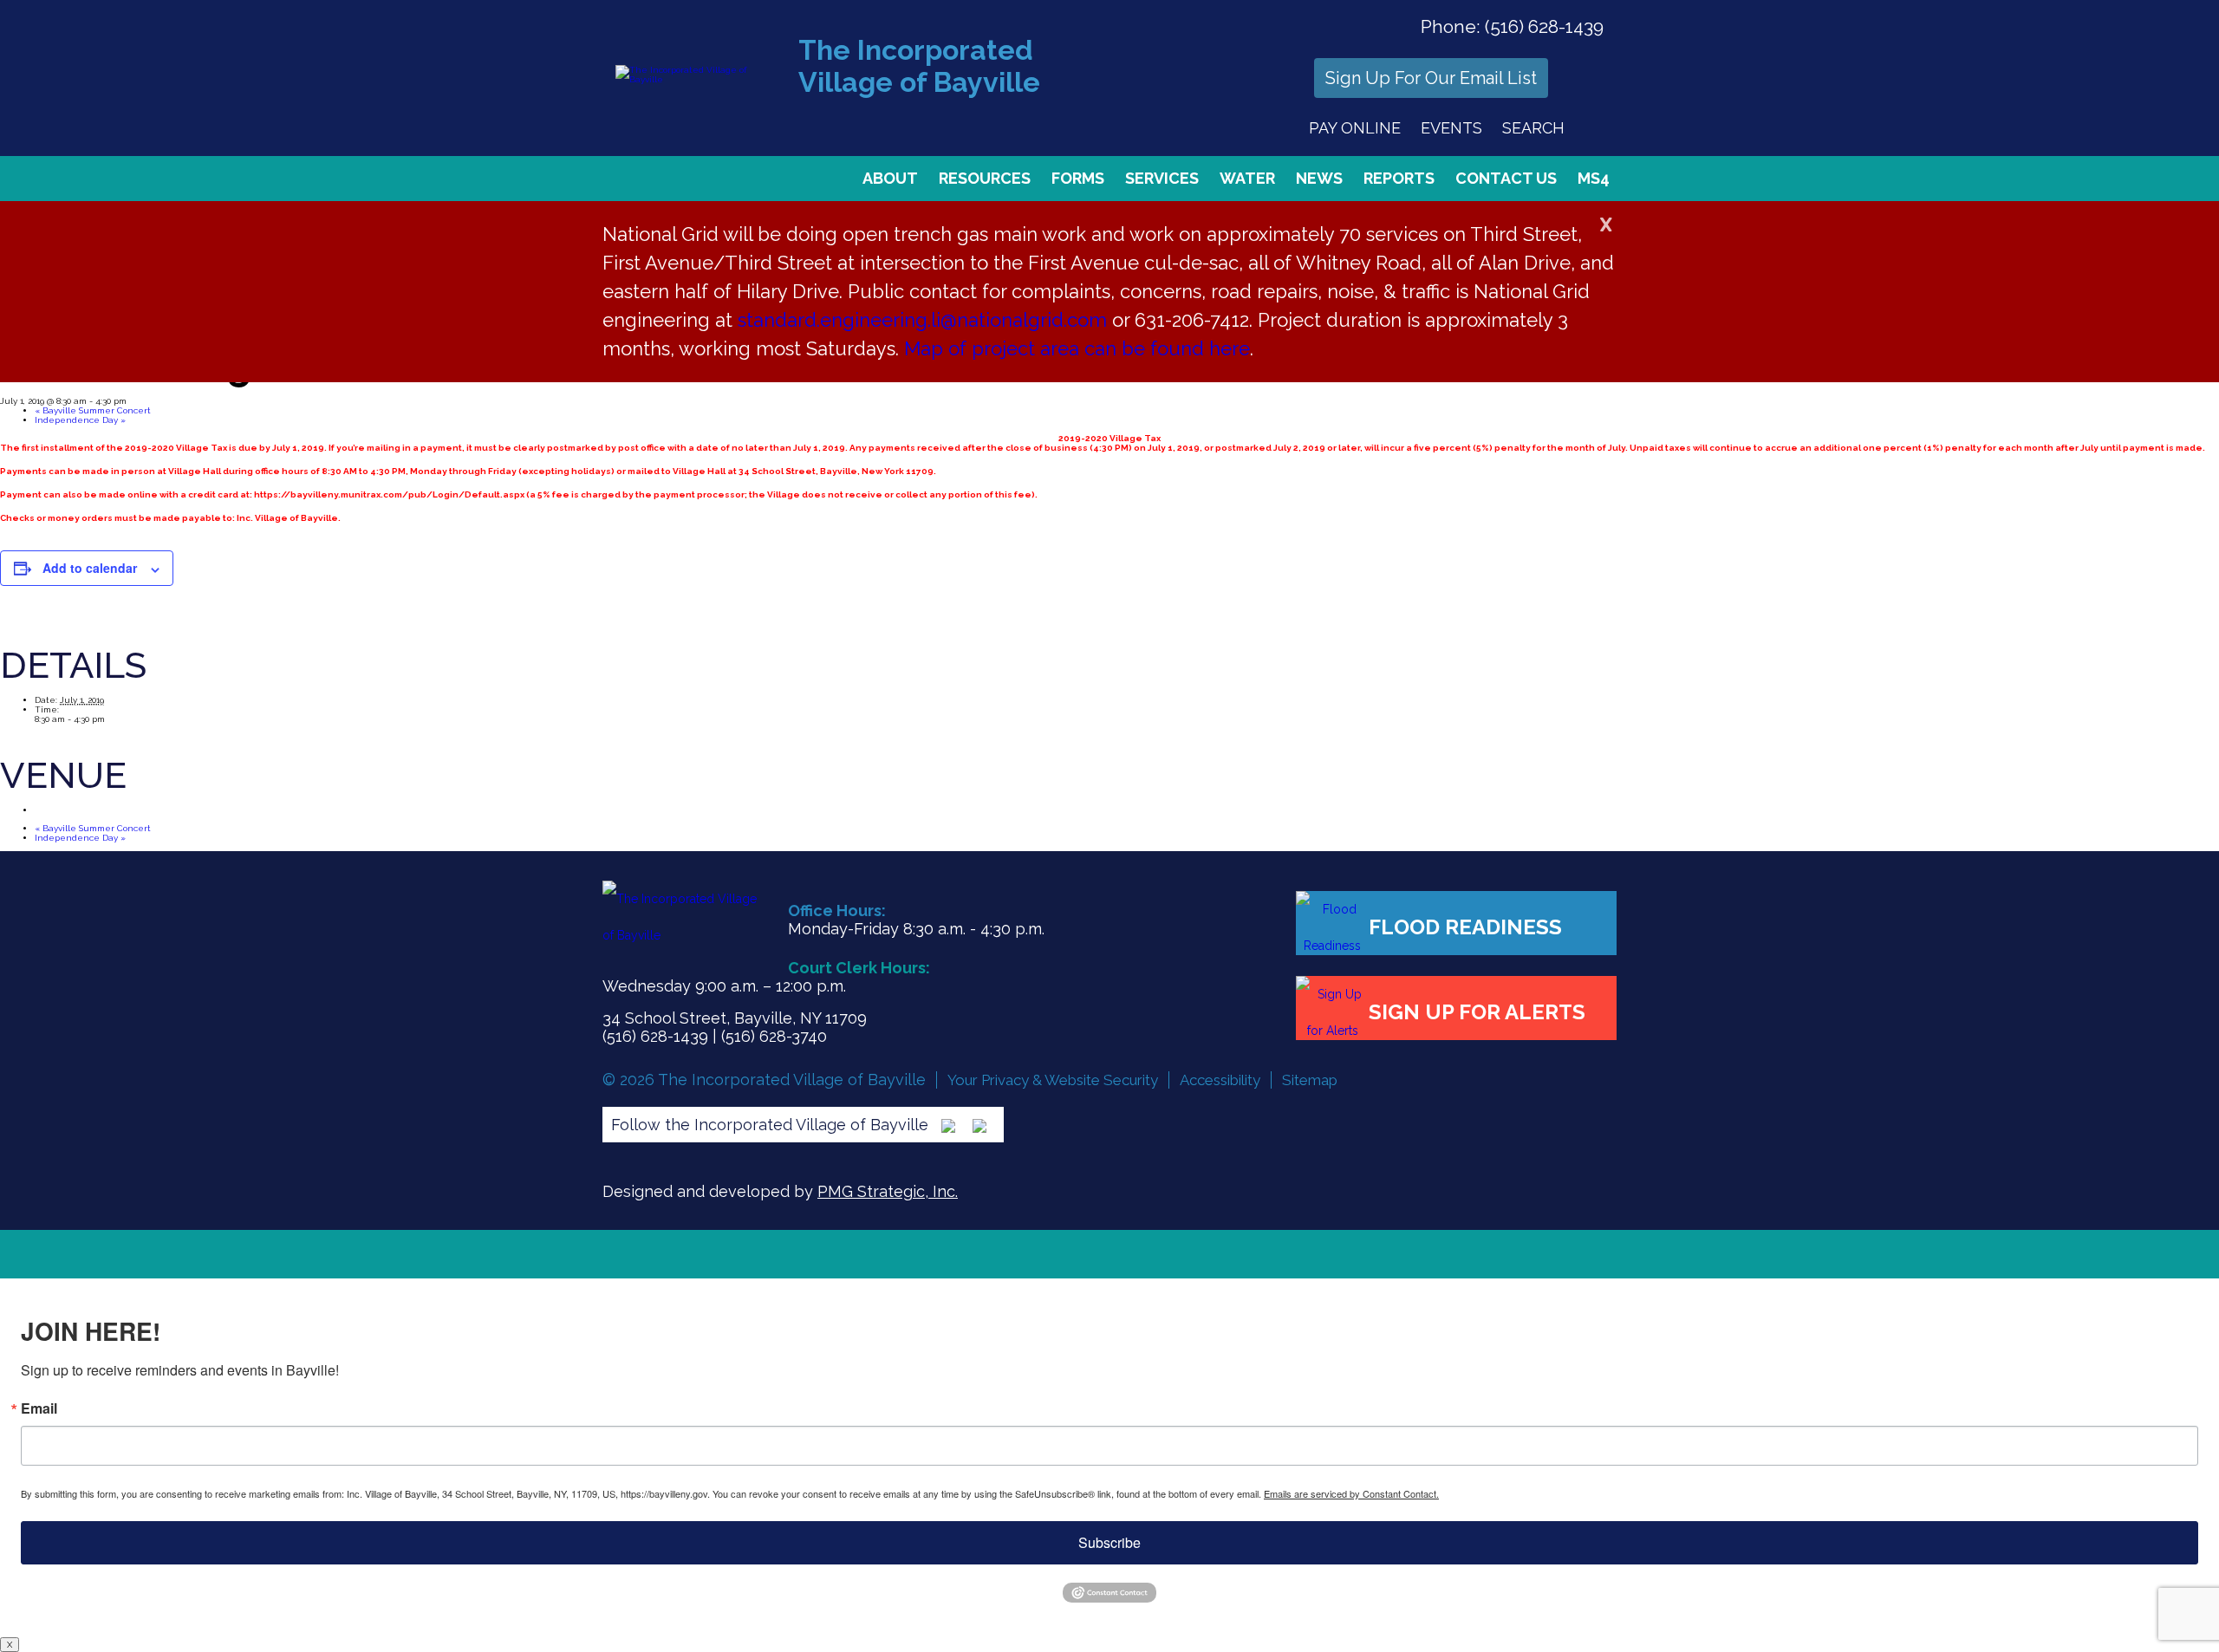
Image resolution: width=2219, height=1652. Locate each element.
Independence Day (80, 420)
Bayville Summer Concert (93, 410)
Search (1533, 128)
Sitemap (1310, 1080)
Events (1451, 128)
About (890, 178)
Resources (985, 178)
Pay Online (1355, 128)
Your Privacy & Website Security (1053, 1080)
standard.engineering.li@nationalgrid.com (922, 320)
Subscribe (1109, 1542)
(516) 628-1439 (1544, 26)
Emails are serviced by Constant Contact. (1351, 1493)
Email (39, 1408)
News (1319, 178)
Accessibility (1220, 1080)
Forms (1078, 178)
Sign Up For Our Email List (1431, 78)
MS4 (1594, 178)
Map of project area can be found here (1077, 348)
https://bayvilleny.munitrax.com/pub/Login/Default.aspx (389, 494)
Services (1162, 178)
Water (1247, 178)
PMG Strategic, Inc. (888, 1191)
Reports (1399, 178)
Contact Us (1506, 178)
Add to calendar (90, 568)
